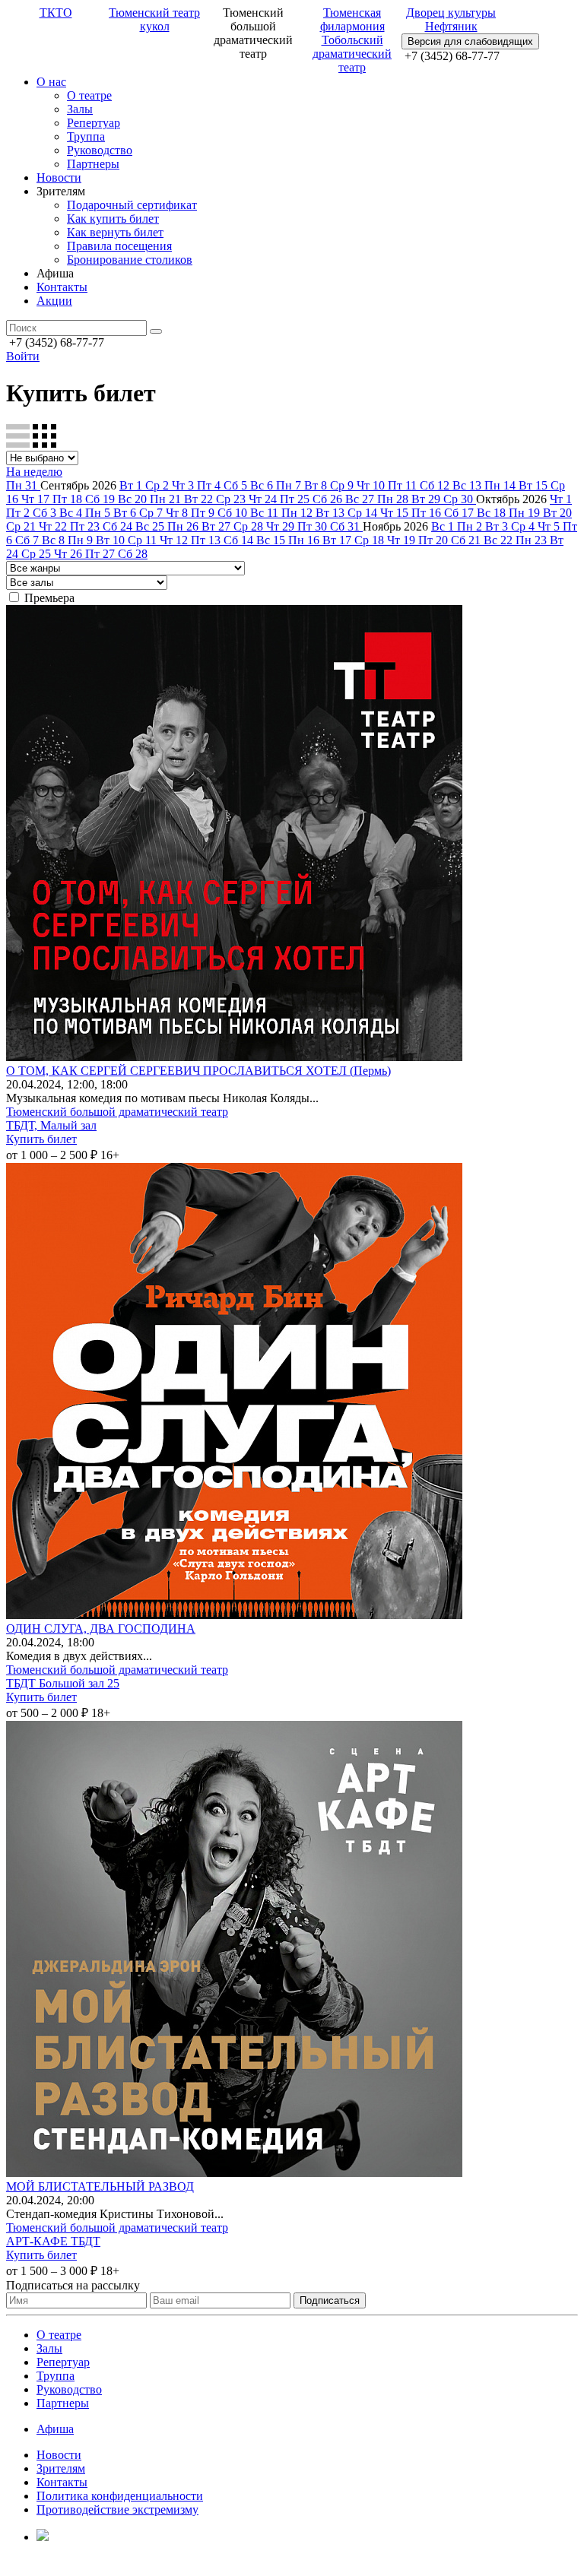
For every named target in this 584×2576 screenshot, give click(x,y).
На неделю (34, 472)
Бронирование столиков (130, 260)
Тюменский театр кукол (154, 19)
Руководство (100, 150)
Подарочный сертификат (132, 205)
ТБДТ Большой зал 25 (63, 1683)
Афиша (55, 2429)
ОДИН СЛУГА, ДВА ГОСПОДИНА (101, 1629)
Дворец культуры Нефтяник (451, 19)
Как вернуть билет (115, 232)
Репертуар (94, 123)
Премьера (49, 598)
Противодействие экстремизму (117, 2509)
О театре (89, 95)
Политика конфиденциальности (120, 2496)
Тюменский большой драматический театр (117, 1112)
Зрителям (61, 2468)
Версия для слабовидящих (470, 41)
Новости (59, 177)
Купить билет (41, 1139)
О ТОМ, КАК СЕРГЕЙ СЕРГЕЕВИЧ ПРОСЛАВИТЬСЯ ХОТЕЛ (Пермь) (198, 1071)
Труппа (86, 136)
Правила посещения (119, 246)
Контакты (62, 287)
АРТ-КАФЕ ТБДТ (53, 2241)
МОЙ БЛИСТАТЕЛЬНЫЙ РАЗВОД (100, 2186)
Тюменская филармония (352, 19)
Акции (54, 301)
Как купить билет (113, 219)
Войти (23, 356)
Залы (80, 109)
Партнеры (93, 164)
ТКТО (56, 13)
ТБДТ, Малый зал (51, 1125)
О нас (51, 82)
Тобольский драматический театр (352, 54)
